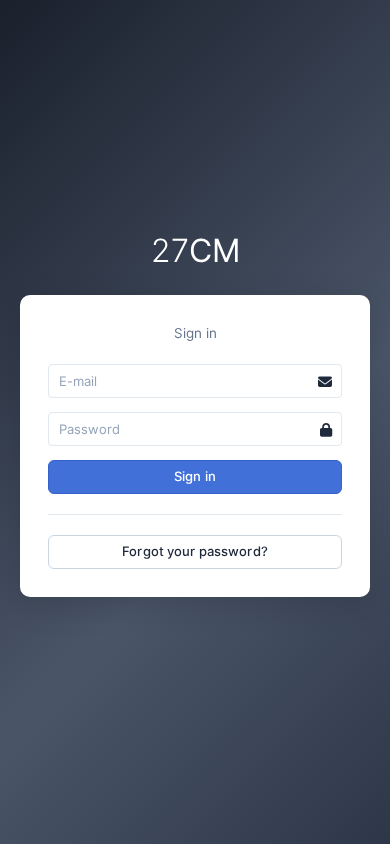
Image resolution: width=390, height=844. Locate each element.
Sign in (195, 476)
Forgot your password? (195, 551)
